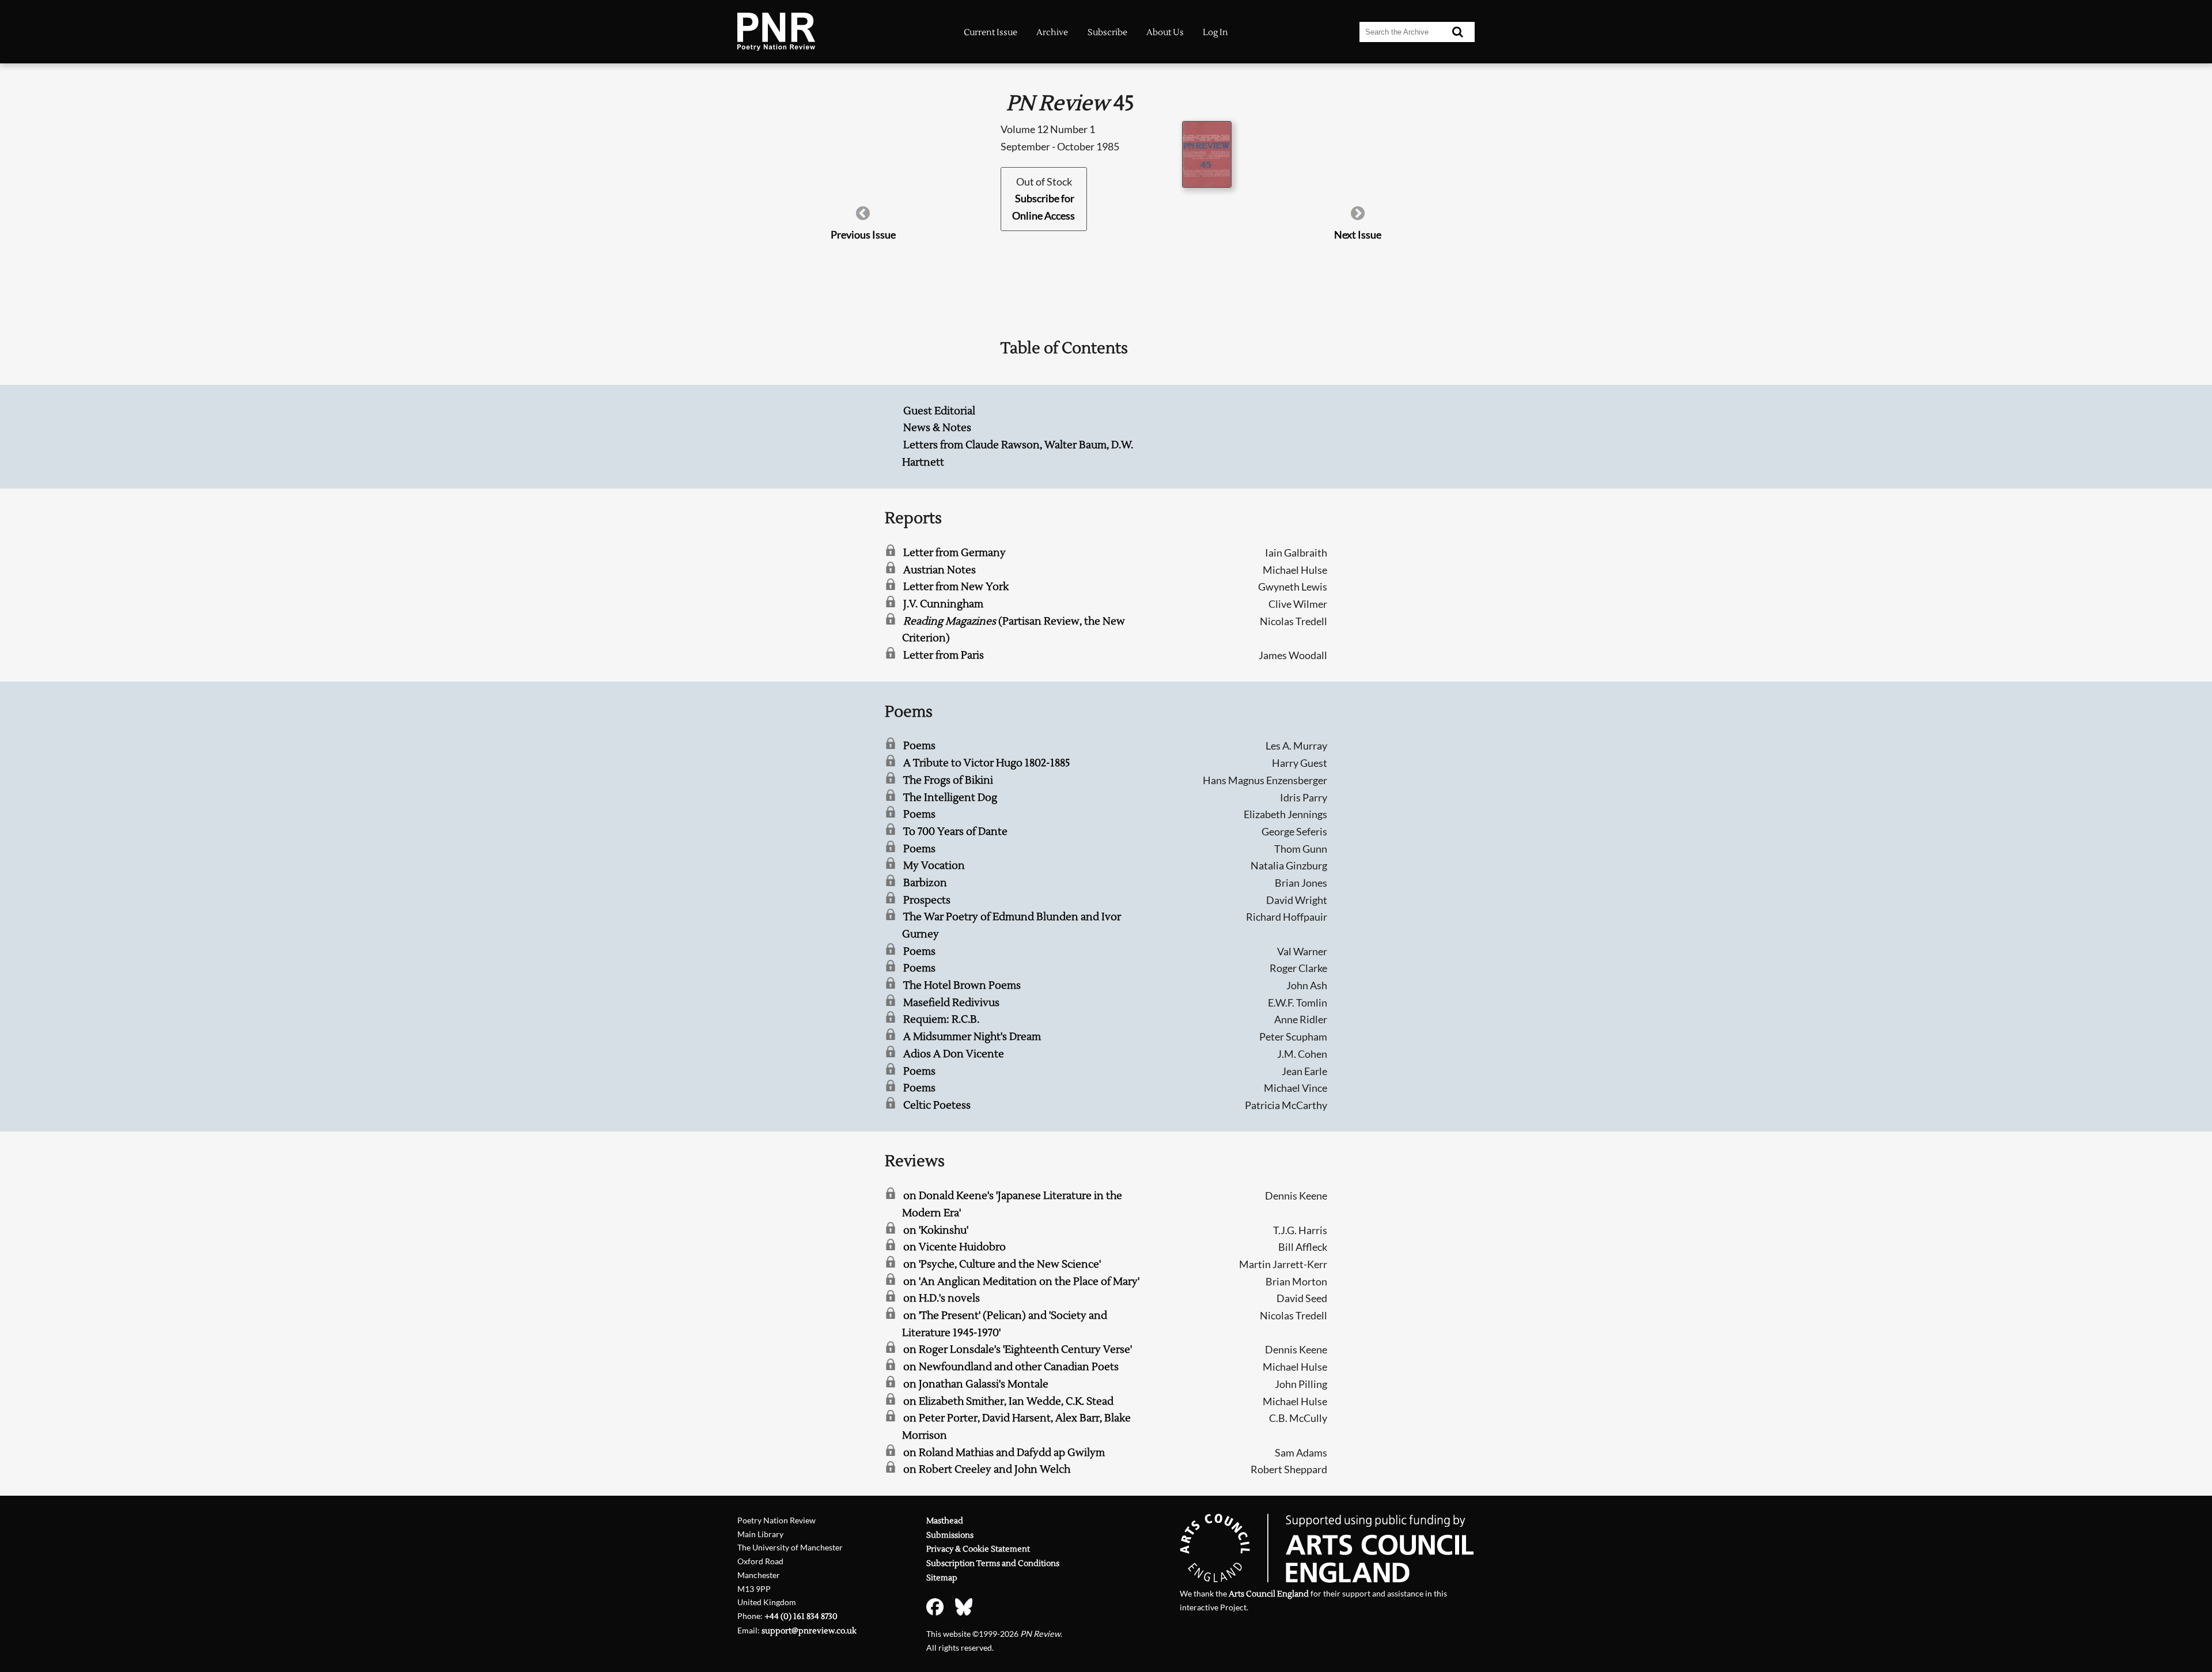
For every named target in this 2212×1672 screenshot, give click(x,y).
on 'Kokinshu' (936, 1230)
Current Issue (991, 32)
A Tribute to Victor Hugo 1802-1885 (986, 763)
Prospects (927, 900)
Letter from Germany (955, 553)
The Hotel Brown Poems (962, 986)
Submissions (950, 1535)
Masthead (945, 1521)
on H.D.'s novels (942, 1298)
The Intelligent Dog (950, 798)
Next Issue (1358, 234)
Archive (1052, 32)
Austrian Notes (940, 570)
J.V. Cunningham (943, 604)
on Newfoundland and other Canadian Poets (1011, 1367)
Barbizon (925, 883)
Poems (919, 746)
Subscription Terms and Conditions (993, 1563)
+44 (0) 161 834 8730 (801, 1616)
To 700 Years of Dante (955, 832)
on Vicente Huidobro (955, 1247)
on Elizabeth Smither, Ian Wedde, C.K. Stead (1008, 1401)
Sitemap (942, 1578)
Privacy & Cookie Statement (978, 1549)
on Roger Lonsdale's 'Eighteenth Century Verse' (1018, 1350)
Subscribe (1107, 32)
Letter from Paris (944, 655)
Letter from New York (956, 587)
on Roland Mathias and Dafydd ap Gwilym (1004, 1453)
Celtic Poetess (937, 1105)
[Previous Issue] (863, 217)
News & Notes (937, 428)
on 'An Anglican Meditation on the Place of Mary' (1021, 1282)
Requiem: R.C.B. (941, 1020)
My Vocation (934, 866)
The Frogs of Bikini (948, 780)
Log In (1215, 32)
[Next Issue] (1358, 217)
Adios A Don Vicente (954, 1054)
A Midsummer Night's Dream (972, 1037)
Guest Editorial (939, 411)
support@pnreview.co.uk (809, 1631)
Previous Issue (863, 234)
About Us (1165, 32)
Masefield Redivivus (951, 1003)
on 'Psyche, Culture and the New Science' (1002, 1264)
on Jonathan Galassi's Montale (976, 1384)
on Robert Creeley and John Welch (987, 1469)
